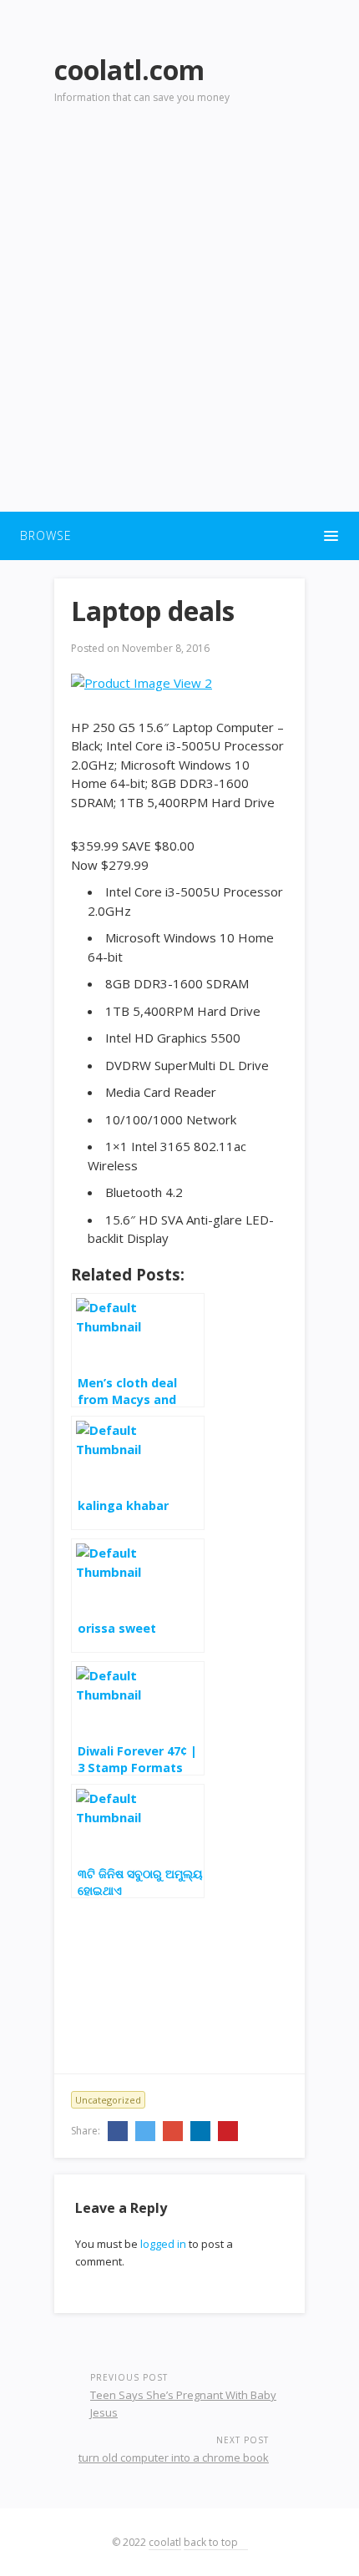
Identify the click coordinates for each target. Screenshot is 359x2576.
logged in (163, 2244)
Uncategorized (108, 2100)
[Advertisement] (179, 318)
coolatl (165, 2542)
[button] (179, 536)
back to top (212, 2542)
